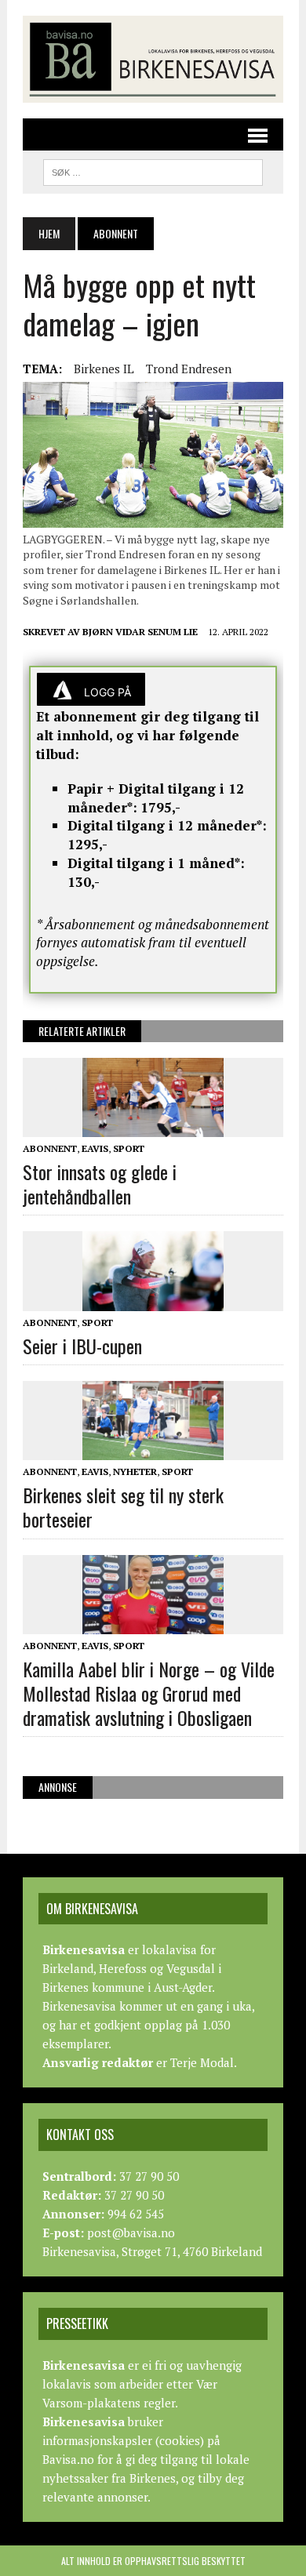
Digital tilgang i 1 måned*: (156, 863)
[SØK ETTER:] (153, 170)
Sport (129, 1148)
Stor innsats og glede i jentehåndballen (100, 1184)
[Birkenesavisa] (153, 59)
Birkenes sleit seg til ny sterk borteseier (123, 1507)
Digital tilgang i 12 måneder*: (167, 825)
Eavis (95, 1148)
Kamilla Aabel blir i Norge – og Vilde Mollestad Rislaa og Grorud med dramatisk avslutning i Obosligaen (149, 1693)
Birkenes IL (104, 369)
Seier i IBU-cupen (82, 1346)
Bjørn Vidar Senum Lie (140, 632)
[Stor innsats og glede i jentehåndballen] (153, 1126)
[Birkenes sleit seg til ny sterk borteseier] (153, 1449)
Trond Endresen (189, 369)
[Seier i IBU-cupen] (153, 1300)
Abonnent (50, 1148)
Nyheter (135, 1471)
